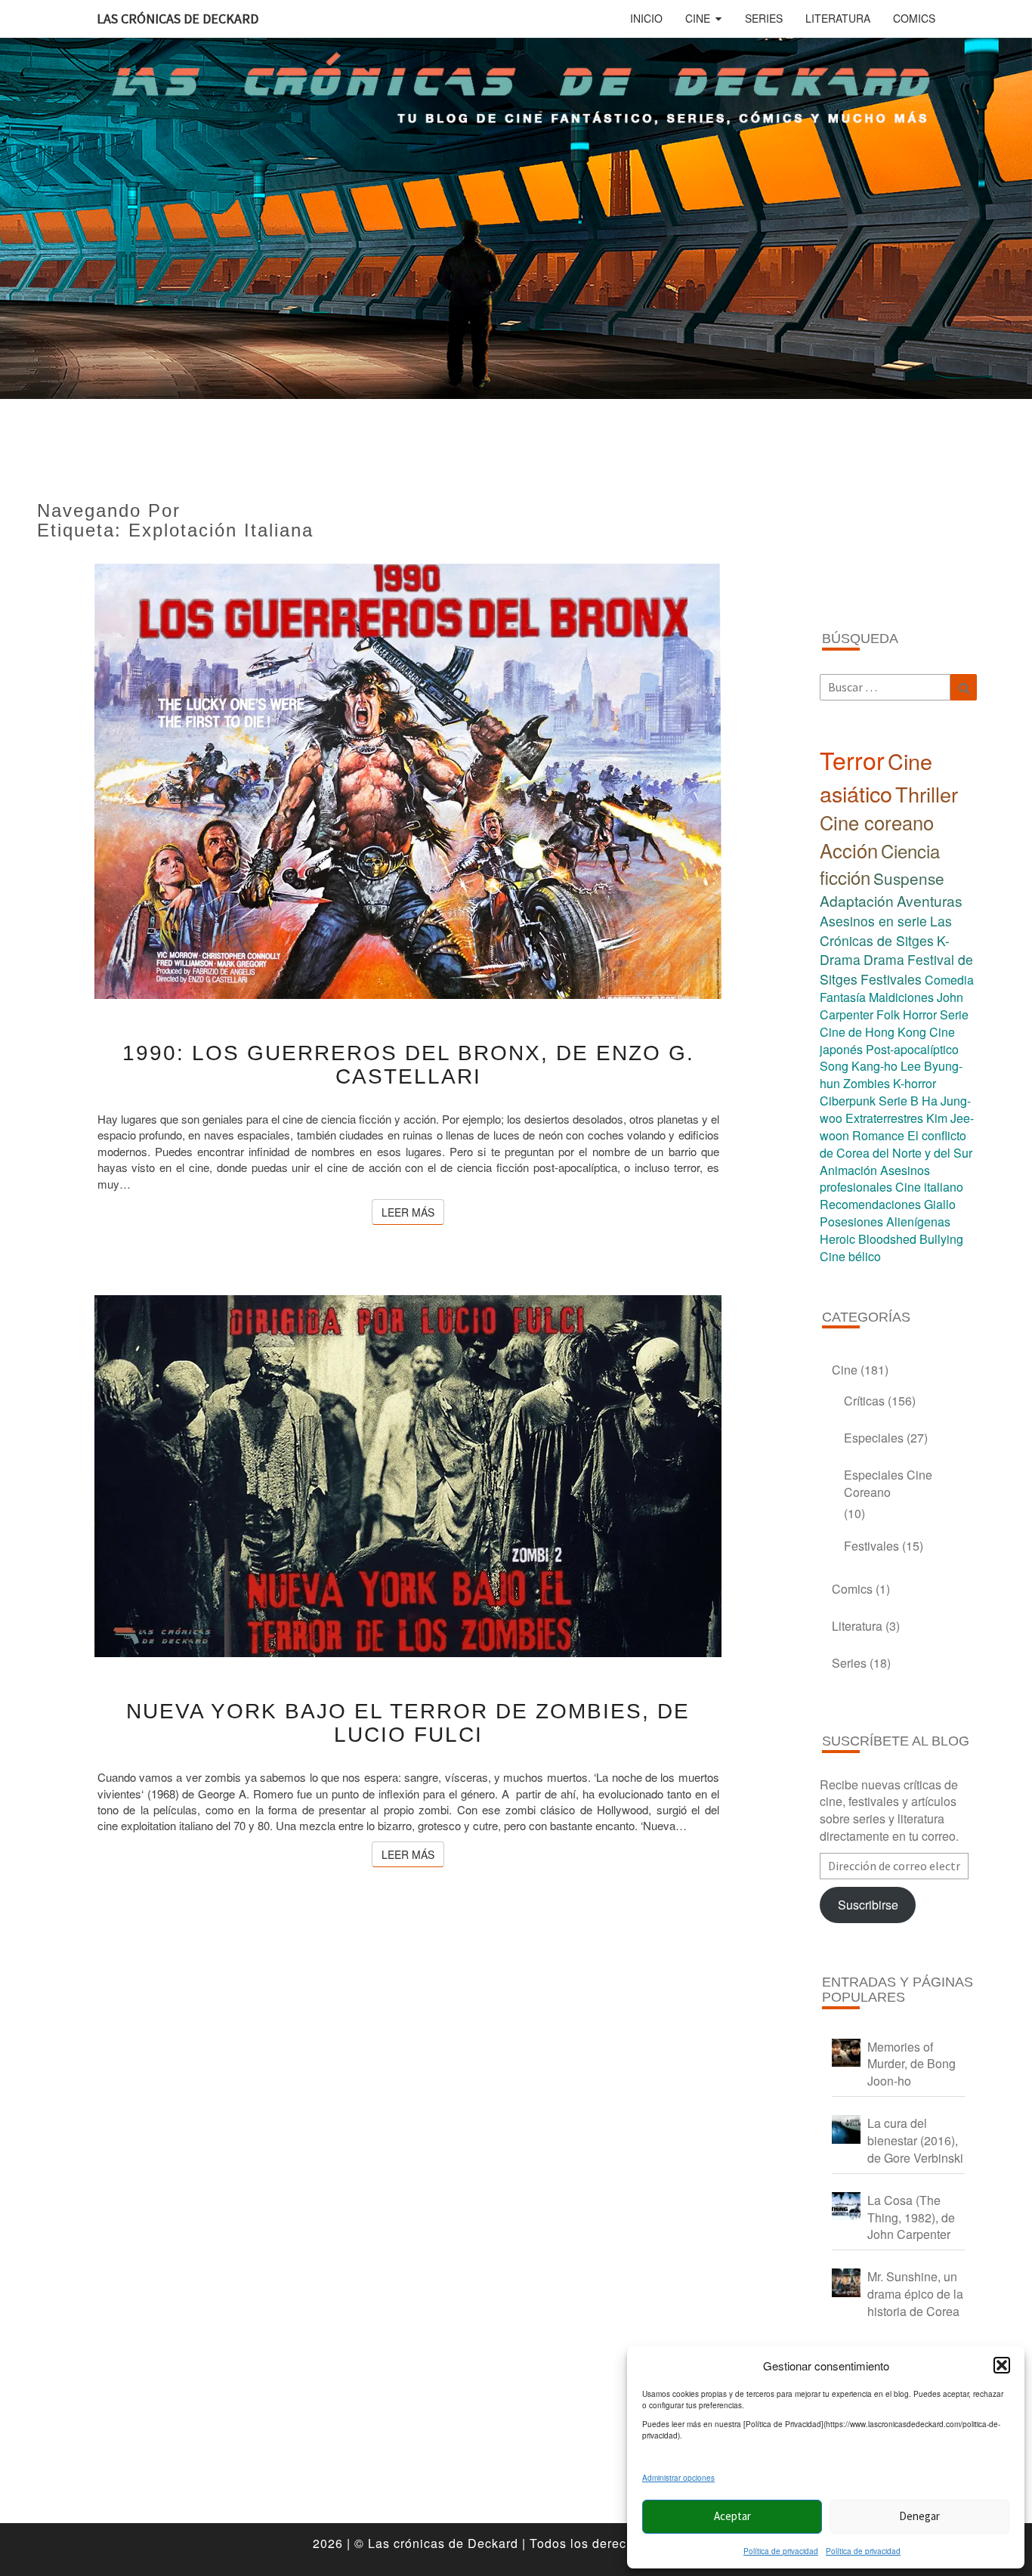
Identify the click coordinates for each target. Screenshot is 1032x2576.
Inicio (646, 18)
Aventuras (930, 900)
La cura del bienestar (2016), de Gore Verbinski (915, 2140)
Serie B (899, 1101)
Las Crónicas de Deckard (178, 19)
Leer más (413, 1212)
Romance (878, 1135)
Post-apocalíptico (912, 1049)
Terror (852, 759)
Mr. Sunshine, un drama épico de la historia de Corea (915, 2294)
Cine (698, 18)
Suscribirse (868, 1905)
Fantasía (843, 997)
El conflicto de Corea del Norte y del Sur (896, 1144)
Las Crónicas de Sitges (886, 931)
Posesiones (851, 1222)
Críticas (864, 1401)
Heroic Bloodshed (868, 1239)
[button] (1002, 2365)
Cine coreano (877, 822)
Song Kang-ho (859, 1066)
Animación (848, 1170)
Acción (849, 850)
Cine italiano (929, 1187)
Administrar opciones (678, 2478)
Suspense (909, 878)
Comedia (949, 980)
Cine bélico (850, 1256)
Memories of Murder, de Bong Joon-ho (911, 2064)
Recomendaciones (870, 1204)
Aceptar (732, 2516)
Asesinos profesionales (875, 1179)
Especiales (874, 1438)
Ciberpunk (848, 1101)
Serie (954, 1014)
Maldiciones (901, 997)
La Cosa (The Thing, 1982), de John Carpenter (911, 2217)
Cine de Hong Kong (873, 1032)
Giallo (940, 1204)
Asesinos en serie (873, 921)
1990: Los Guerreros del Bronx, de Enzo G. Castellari (408, 1065)
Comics (914, 18)
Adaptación (857, 900)
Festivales (891, 979)
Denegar (919, 2516)
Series (764, 18)
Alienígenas (918, 1222)
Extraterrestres (884, 1118)
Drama (884, 959)
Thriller (927, 794)
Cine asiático (876, 777)
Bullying (941, 1239)
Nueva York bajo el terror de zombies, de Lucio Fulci (408, 1723)
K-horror (915, 1083)
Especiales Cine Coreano (888, 1483)
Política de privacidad (781, 2551)
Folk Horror (907, 1014)
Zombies (867, 1083)
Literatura (838, 18)
